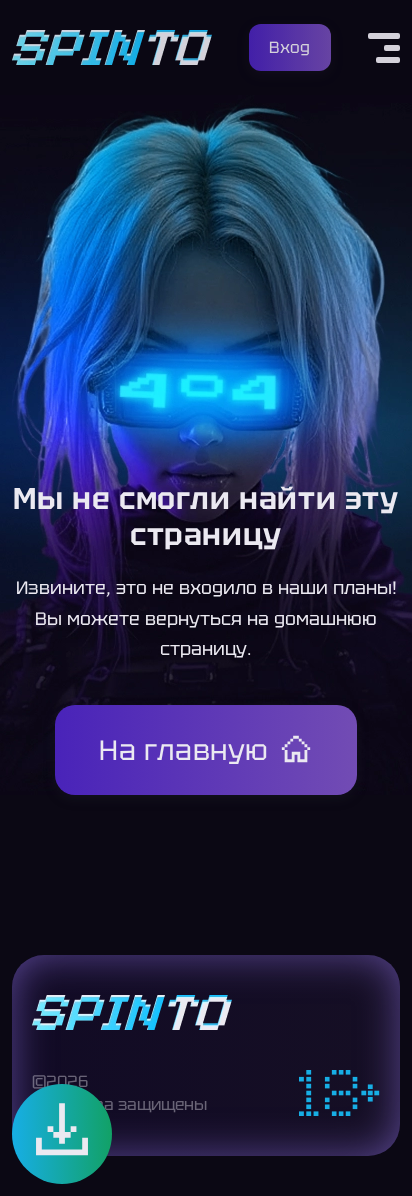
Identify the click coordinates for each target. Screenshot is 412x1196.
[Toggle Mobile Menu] (384, 48)
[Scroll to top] (380, 1152)
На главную (184, 750)
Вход (289, 47)
